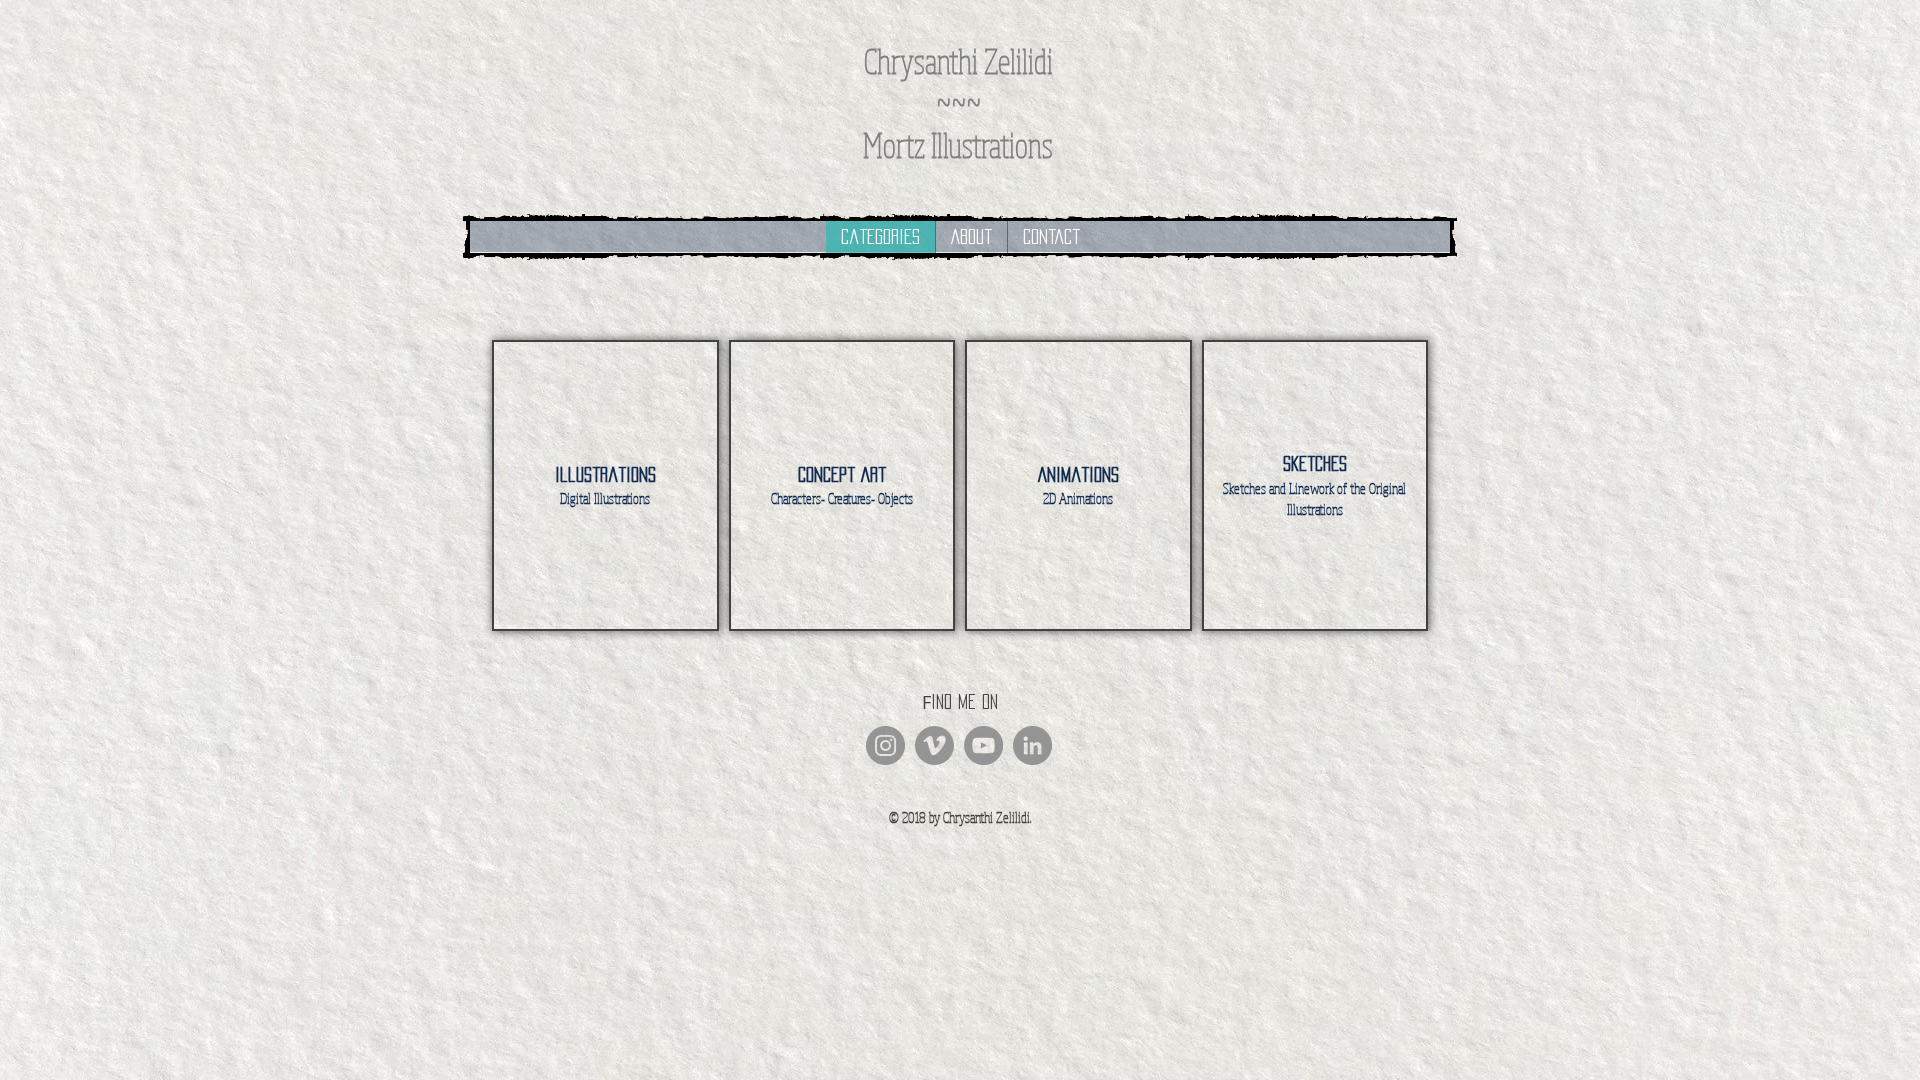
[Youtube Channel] (983, 745)
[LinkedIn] (1032, 745)
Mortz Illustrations (958, 144)
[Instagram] (885, 745)
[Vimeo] (934, 745)
